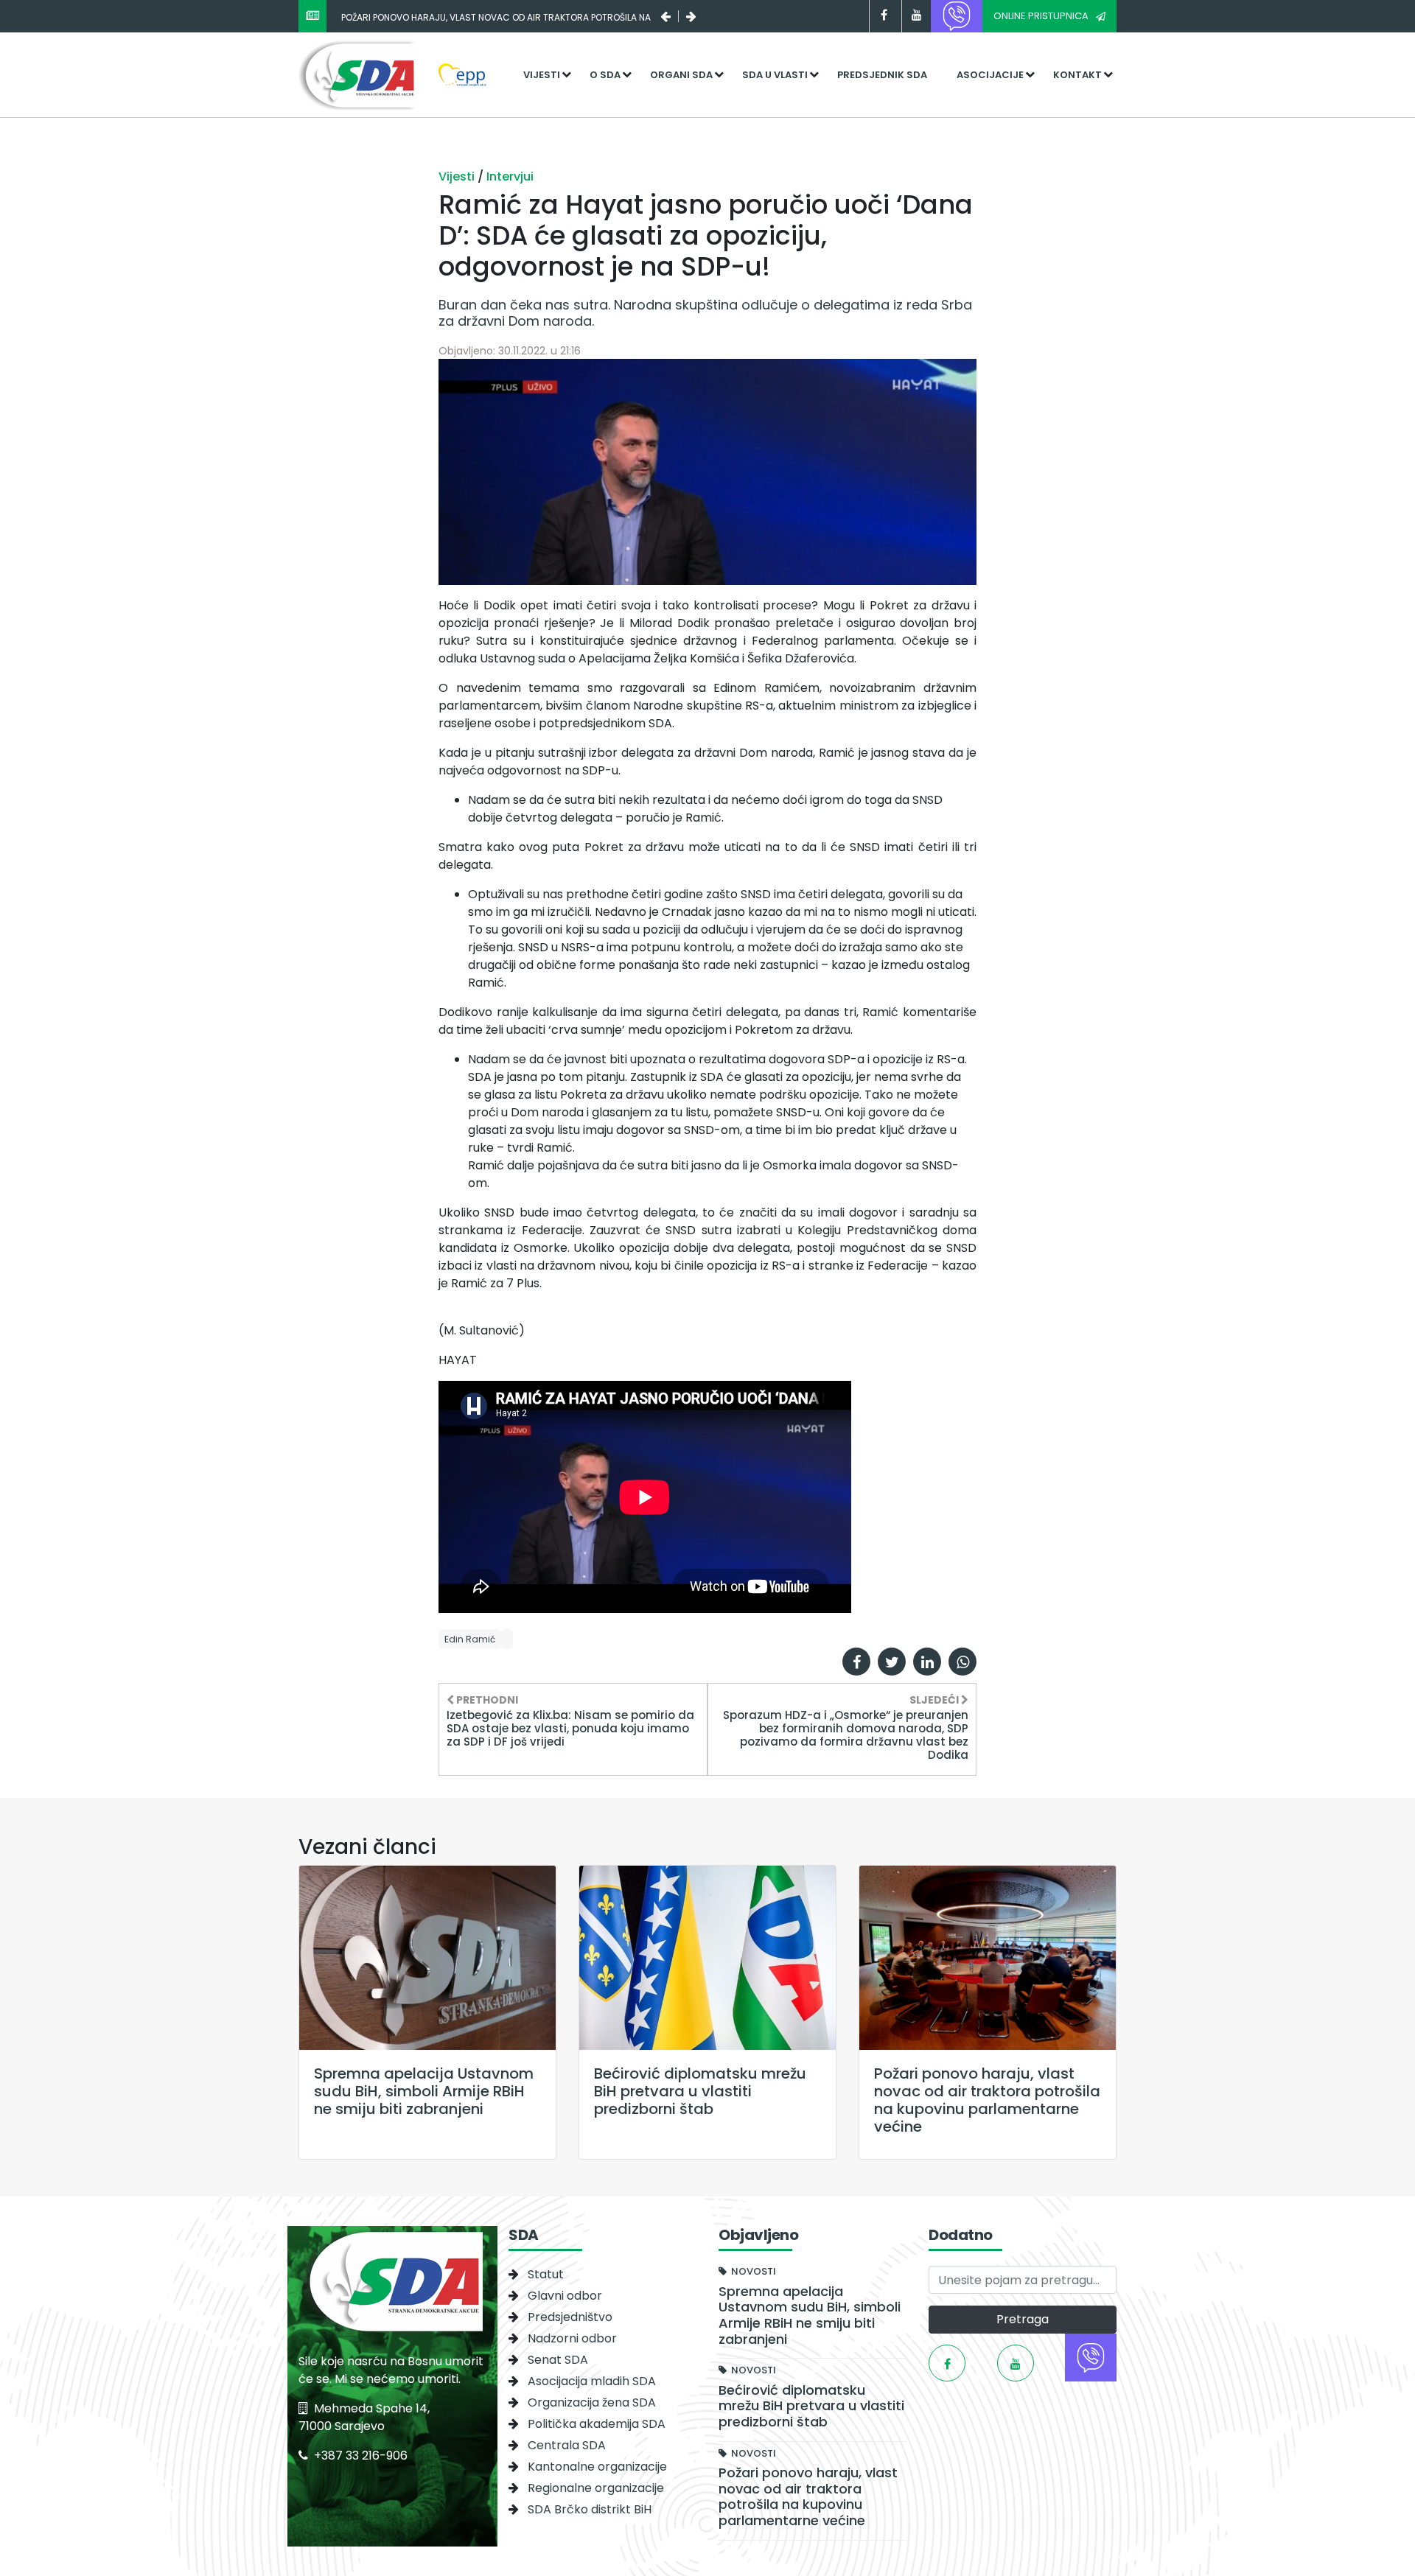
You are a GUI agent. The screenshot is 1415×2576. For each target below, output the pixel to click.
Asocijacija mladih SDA (592, 2381)
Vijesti (542, 75)
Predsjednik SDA (882, 75)
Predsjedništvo (570, 2317)
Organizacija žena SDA (592, 2402)
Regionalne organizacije (596, 2488)
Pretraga (1023, 2319)
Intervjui (510, 176)
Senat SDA (558, 2360)
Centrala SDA (567, 2445)
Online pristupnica (1041, 16)
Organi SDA (681, 75)
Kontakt (1077, 75)
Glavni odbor (565, 2296)
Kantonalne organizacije (597, 2467)
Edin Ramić (470, 1639)
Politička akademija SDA (597, 2424)
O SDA (605, 75)
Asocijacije (990, 75)
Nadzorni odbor (572, 2338)
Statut (546, 2274)
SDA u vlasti (775, 75)
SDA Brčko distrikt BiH (590, 2509)
